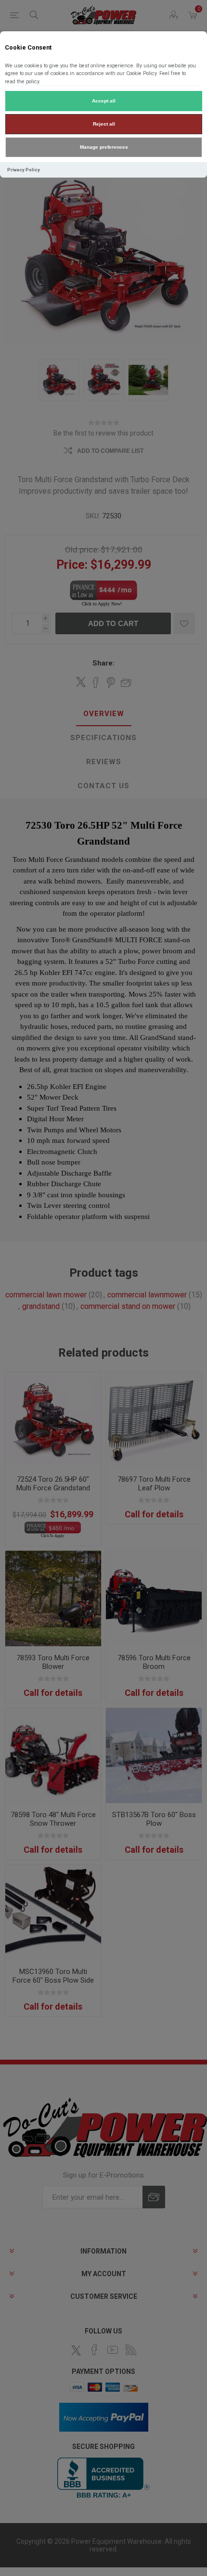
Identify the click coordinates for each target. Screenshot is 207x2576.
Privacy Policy (24, 170)
